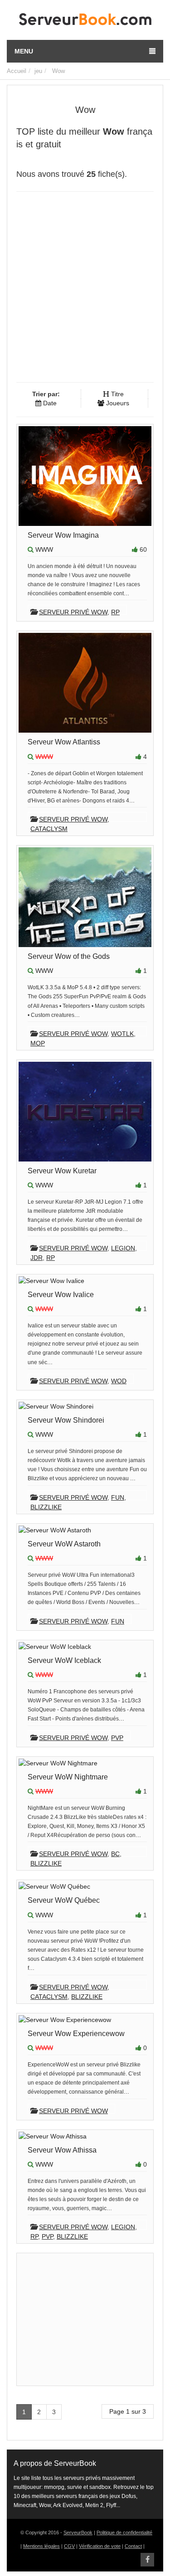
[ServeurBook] (85, 21)
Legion (123, 1248)
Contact (133, 2546)
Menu (24, 51)
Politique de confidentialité (124, 2532)
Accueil (17, 71)
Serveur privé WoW (73, 612)
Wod (119, 1381)
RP (115, 612)
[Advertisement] (85, 290)
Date (49, 403)
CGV (69, 2546)
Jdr (36, 1258)
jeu (38, 71)
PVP (117, 1738)
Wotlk (122, 1034)
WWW (44, 549)
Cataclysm (49, 829)
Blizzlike (46, 1507)
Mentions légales (41, 2546)
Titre (117, 394)
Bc (115, 1854)
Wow (58, 71)
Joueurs (117, 403)
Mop (38, 1043)
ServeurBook (78, 2532)
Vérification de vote (100, 2546)
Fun (118, 1497)
